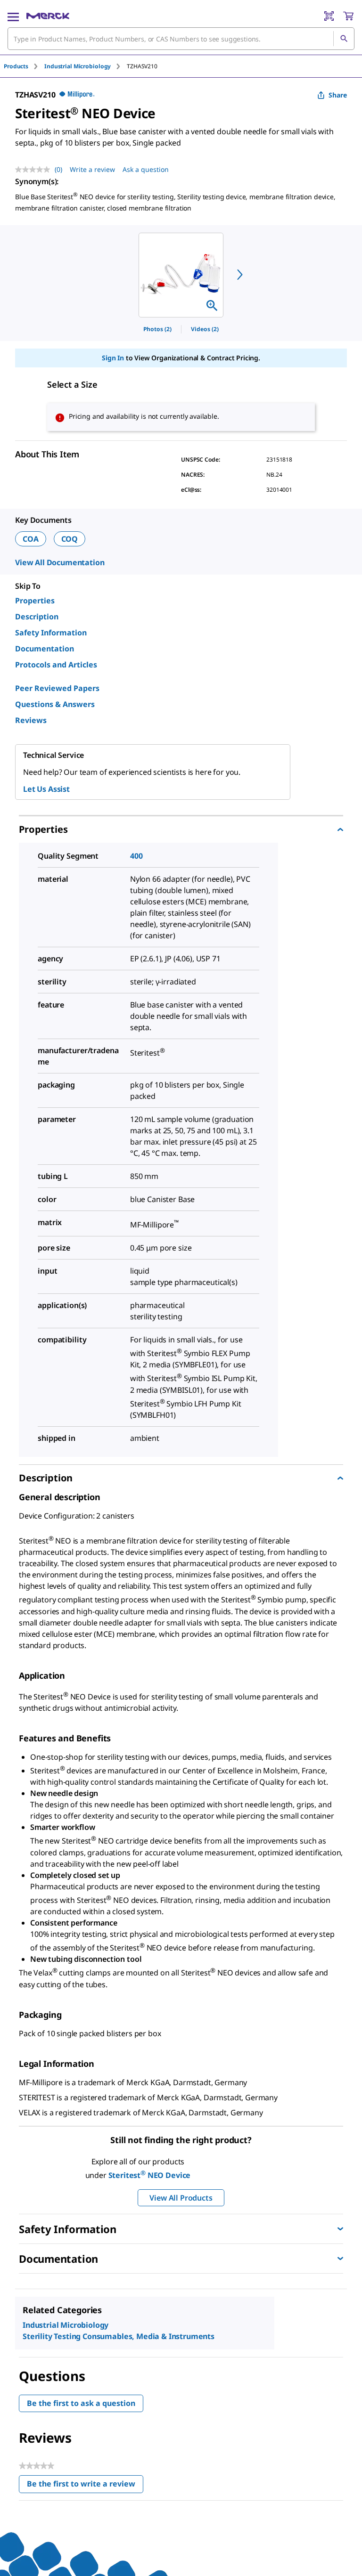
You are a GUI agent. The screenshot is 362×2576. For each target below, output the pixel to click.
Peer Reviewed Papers (57, 688)
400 (136, 856)
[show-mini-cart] (348, 16)
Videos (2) (205, 329)
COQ (70, 539)
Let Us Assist (46, 789)
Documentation (45, 649)
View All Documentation (60, 562)
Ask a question (146, 169)
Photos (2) (157, 329)
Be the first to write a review (85, 2486)
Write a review (92, 169)
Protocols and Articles (56, 665)
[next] (240, 275)
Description (37, 617)
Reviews (31, 720)
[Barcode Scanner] (329, 16)
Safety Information (51, 633)
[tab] (24, 66)
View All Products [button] (181, 2198)
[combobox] (181, 39)
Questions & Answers (55, 704)
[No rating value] (35, 170)
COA (31, 539)
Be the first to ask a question (81, 2403)
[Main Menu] (13, 16)
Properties (35, 601)
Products (16, 66)
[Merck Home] (48, 16)
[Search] (344, 39)
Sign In (113, 358)
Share (338, 95)
